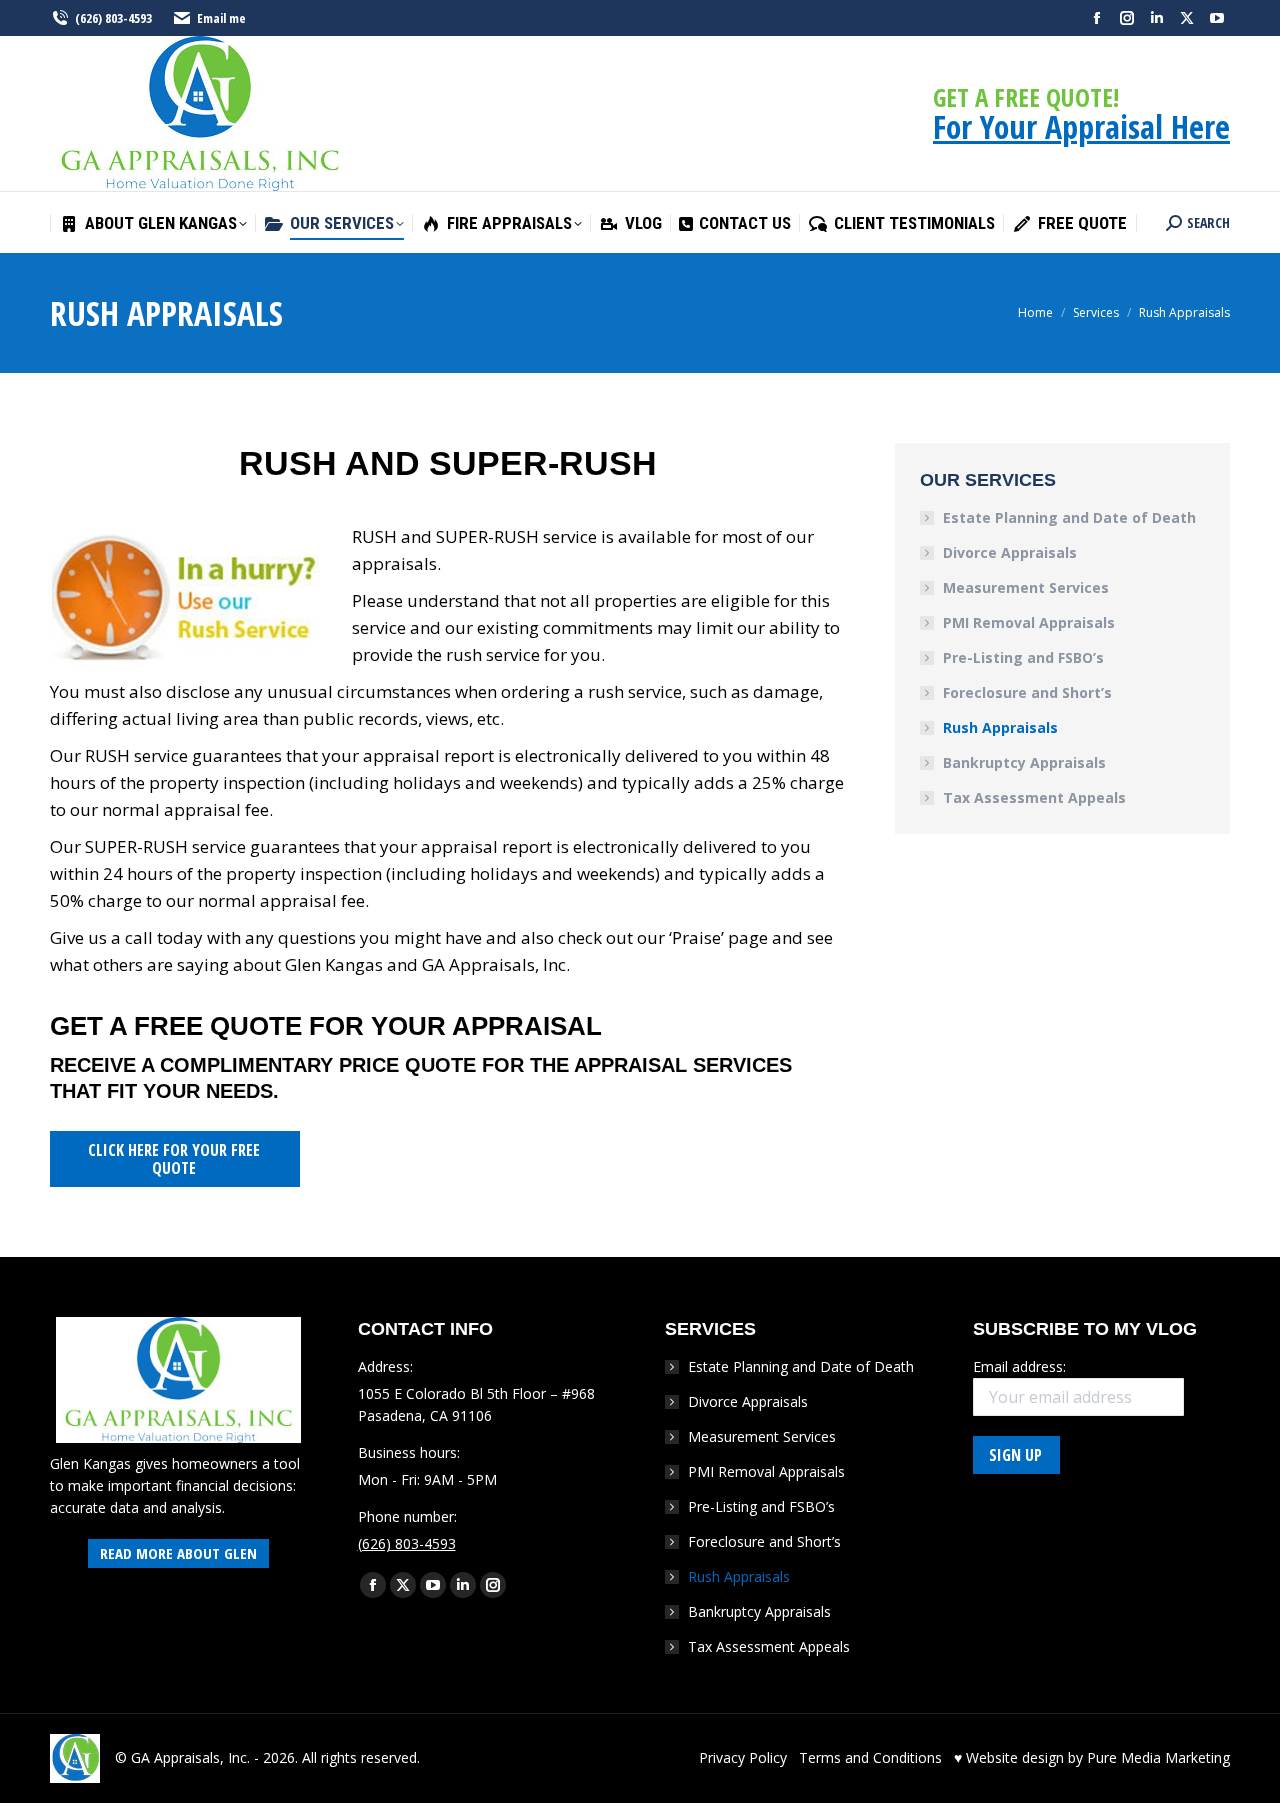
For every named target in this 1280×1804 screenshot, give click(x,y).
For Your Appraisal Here (1081, 126)
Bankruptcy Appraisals (1024, 762)
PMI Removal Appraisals (1029, 622)
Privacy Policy (743, 1757)
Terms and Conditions (870, 1757)
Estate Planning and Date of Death (1069, 517)
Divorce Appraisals (1010, 552)
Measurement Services (1026, 587)
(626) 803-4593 (113, 18)
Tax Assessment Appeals (1034, 797)
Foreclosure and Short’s (1027, 692)
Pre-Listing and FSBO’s (1023, 657)
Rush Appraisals (1000, 727)
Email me (221, 18)
